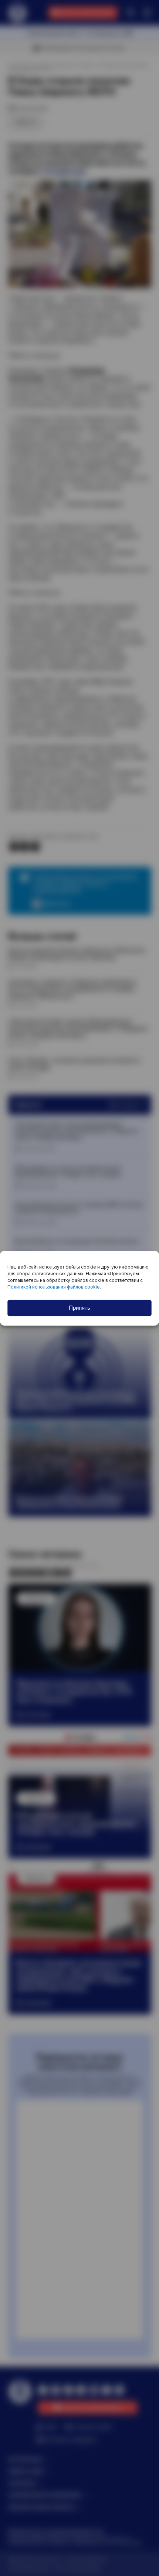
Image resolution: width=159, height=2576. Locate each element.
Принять (79, 1308)
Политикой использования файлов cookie (54, 1287)
